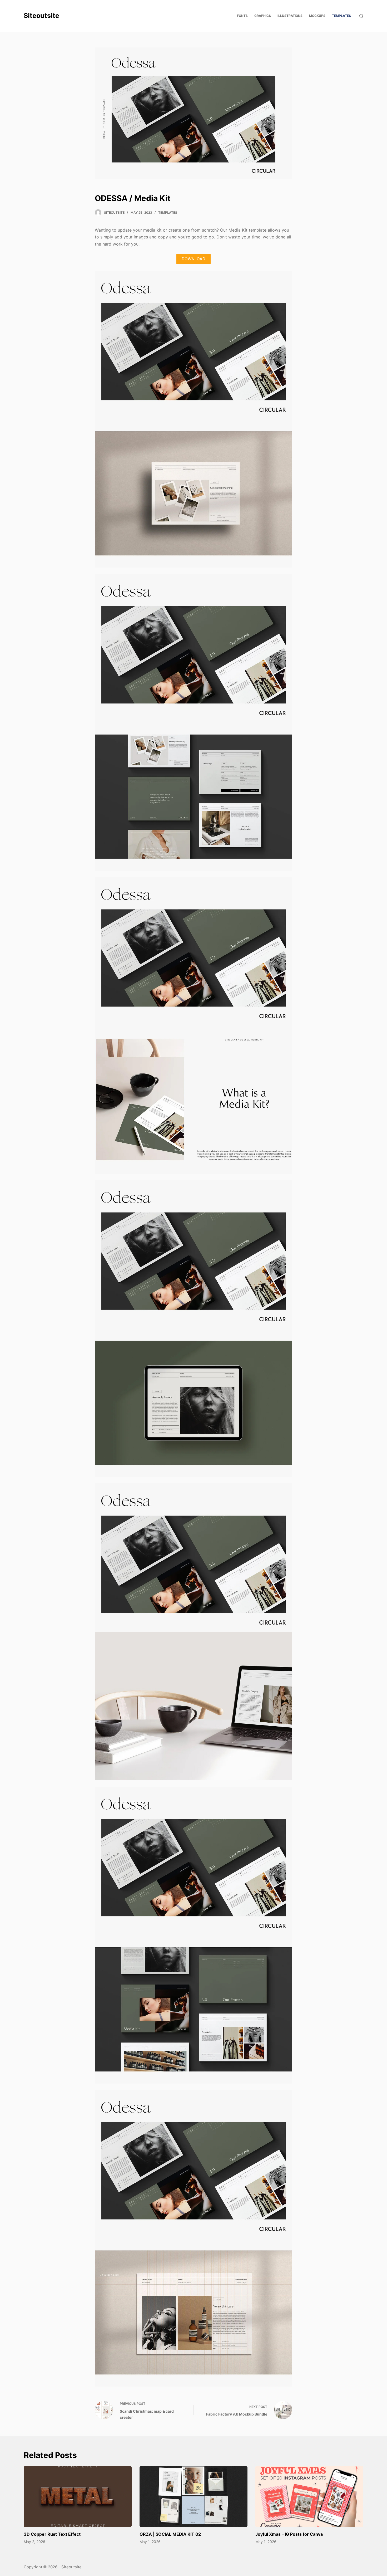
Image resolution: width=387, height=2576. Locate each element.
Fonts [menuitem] (242, 16)
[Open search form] (361, 16)
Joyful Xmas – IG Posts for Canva (289, 2534)
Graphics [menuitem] (263, 16)
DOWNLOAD (193, 259)
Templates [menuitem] (341, 16)
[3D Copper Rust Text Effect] (78, 2497)
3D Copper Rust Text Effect (52, 2534)
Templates (168, 212)
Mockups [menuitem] (317, 16)
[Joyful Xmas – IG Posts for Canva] (309, 2497)
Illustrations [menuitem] (290, 16)
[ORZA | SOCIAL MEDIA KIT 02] (193, 2497)
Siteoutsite (41, 16)
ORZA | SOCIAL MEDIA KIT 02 (170, 2534)
